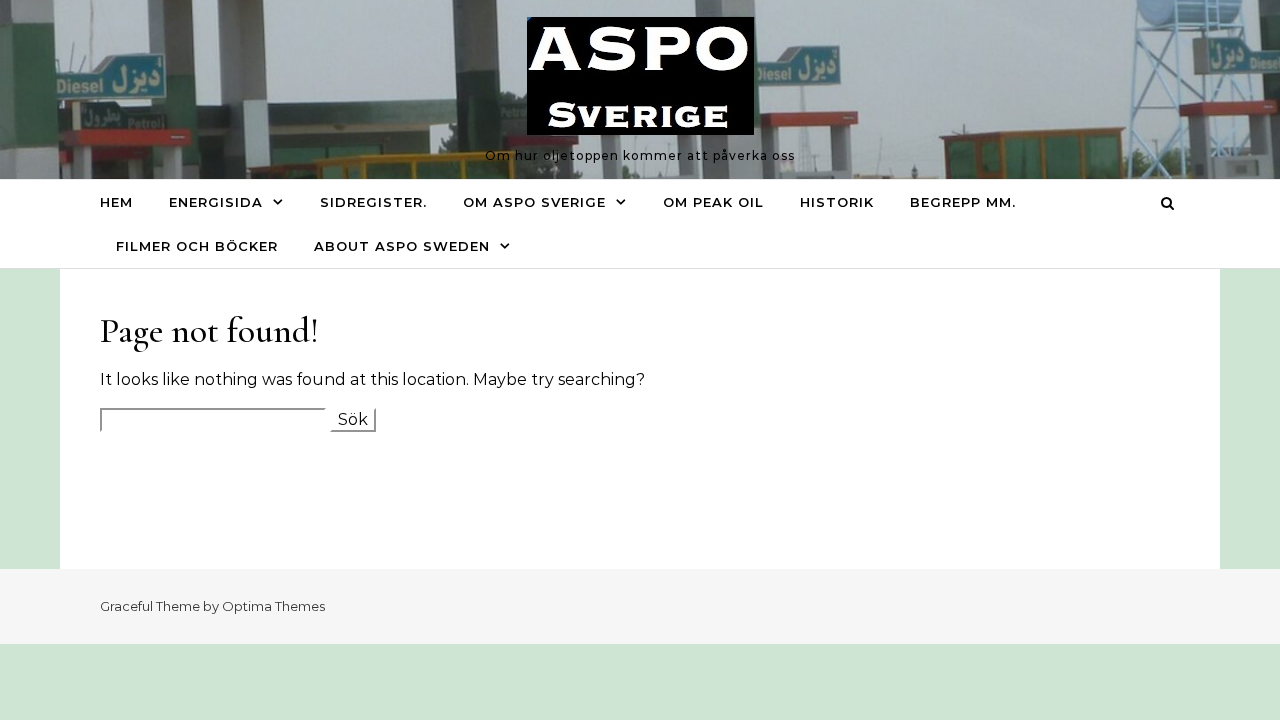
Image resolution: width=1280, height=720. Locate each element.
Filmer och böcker (197, 246)
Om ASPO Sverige (534, 202)
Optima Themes (273, 606)
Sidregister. (373, 202)
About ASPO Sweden (402, 246)
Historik (837, 202)
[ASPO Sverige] (640, 81)
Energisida (216, 202)
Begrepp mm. (963, 202)
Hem (116, 202)
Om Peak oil (713, 202)
